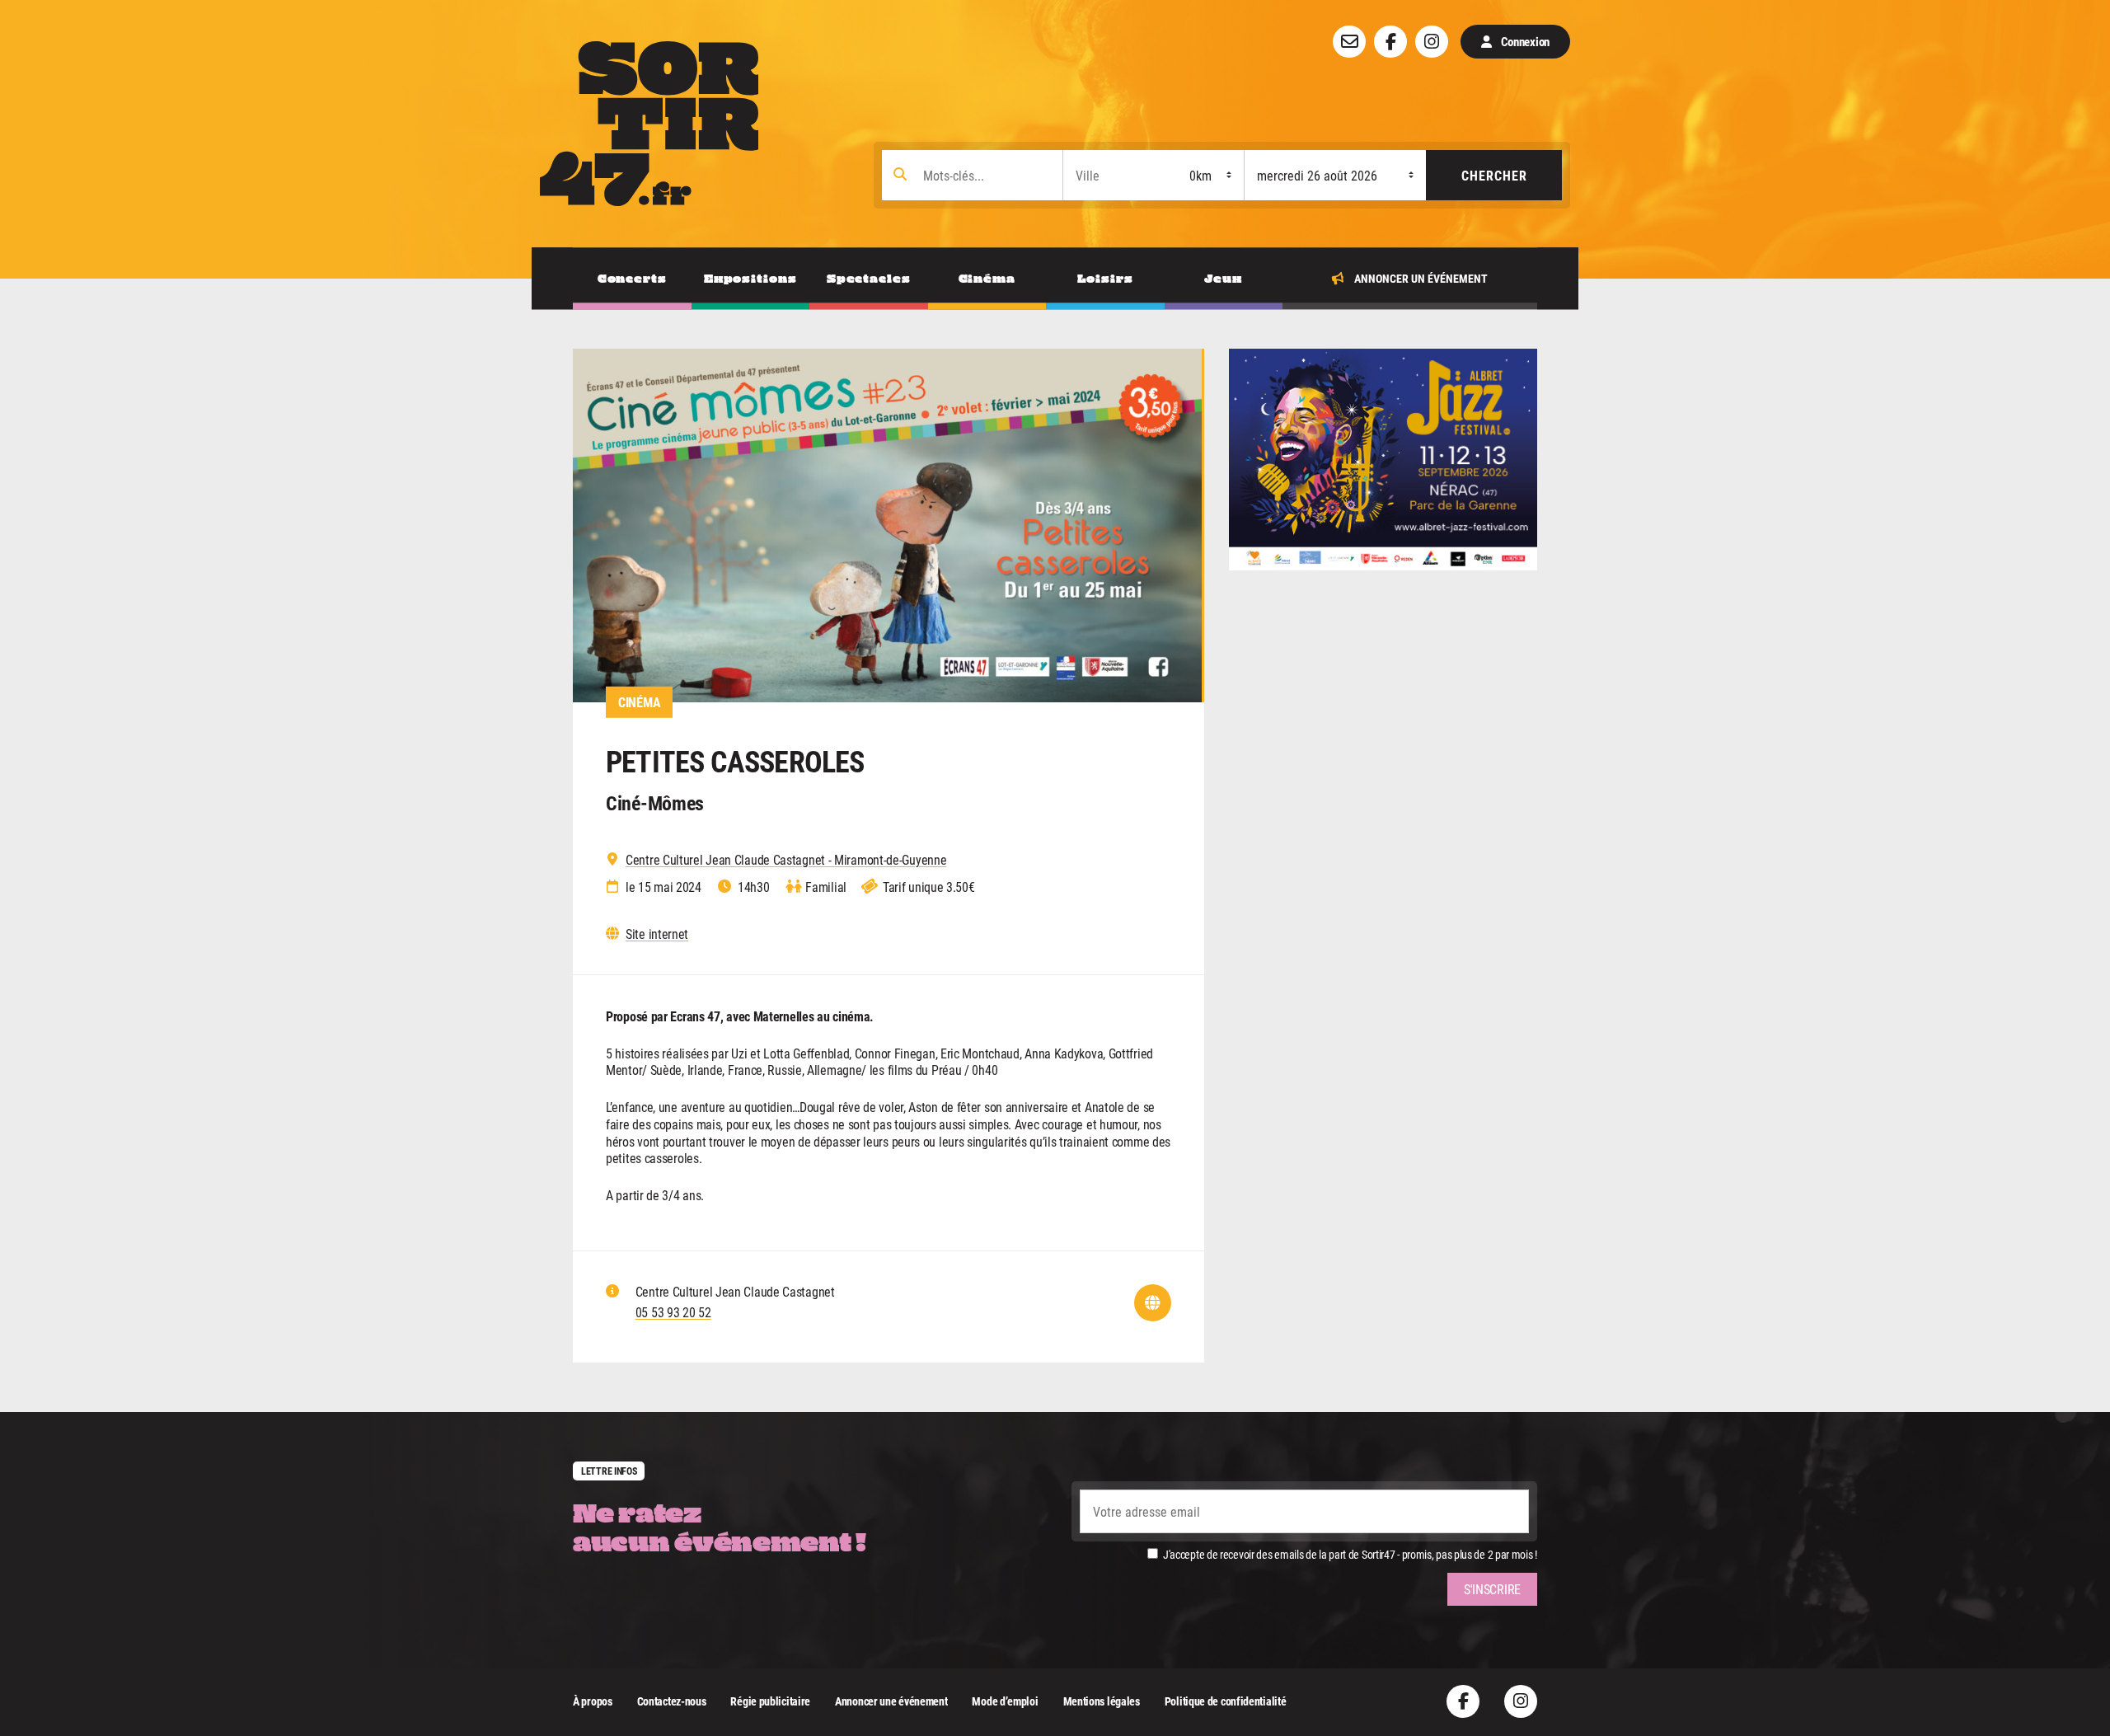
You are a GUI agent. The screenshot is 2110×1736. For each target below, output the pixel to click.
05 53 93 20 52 (673, 1312)
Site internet (657, 934)
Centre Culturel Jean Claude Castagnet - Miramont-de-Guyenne (786, 860)
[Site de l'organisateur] (1153, 1303)
